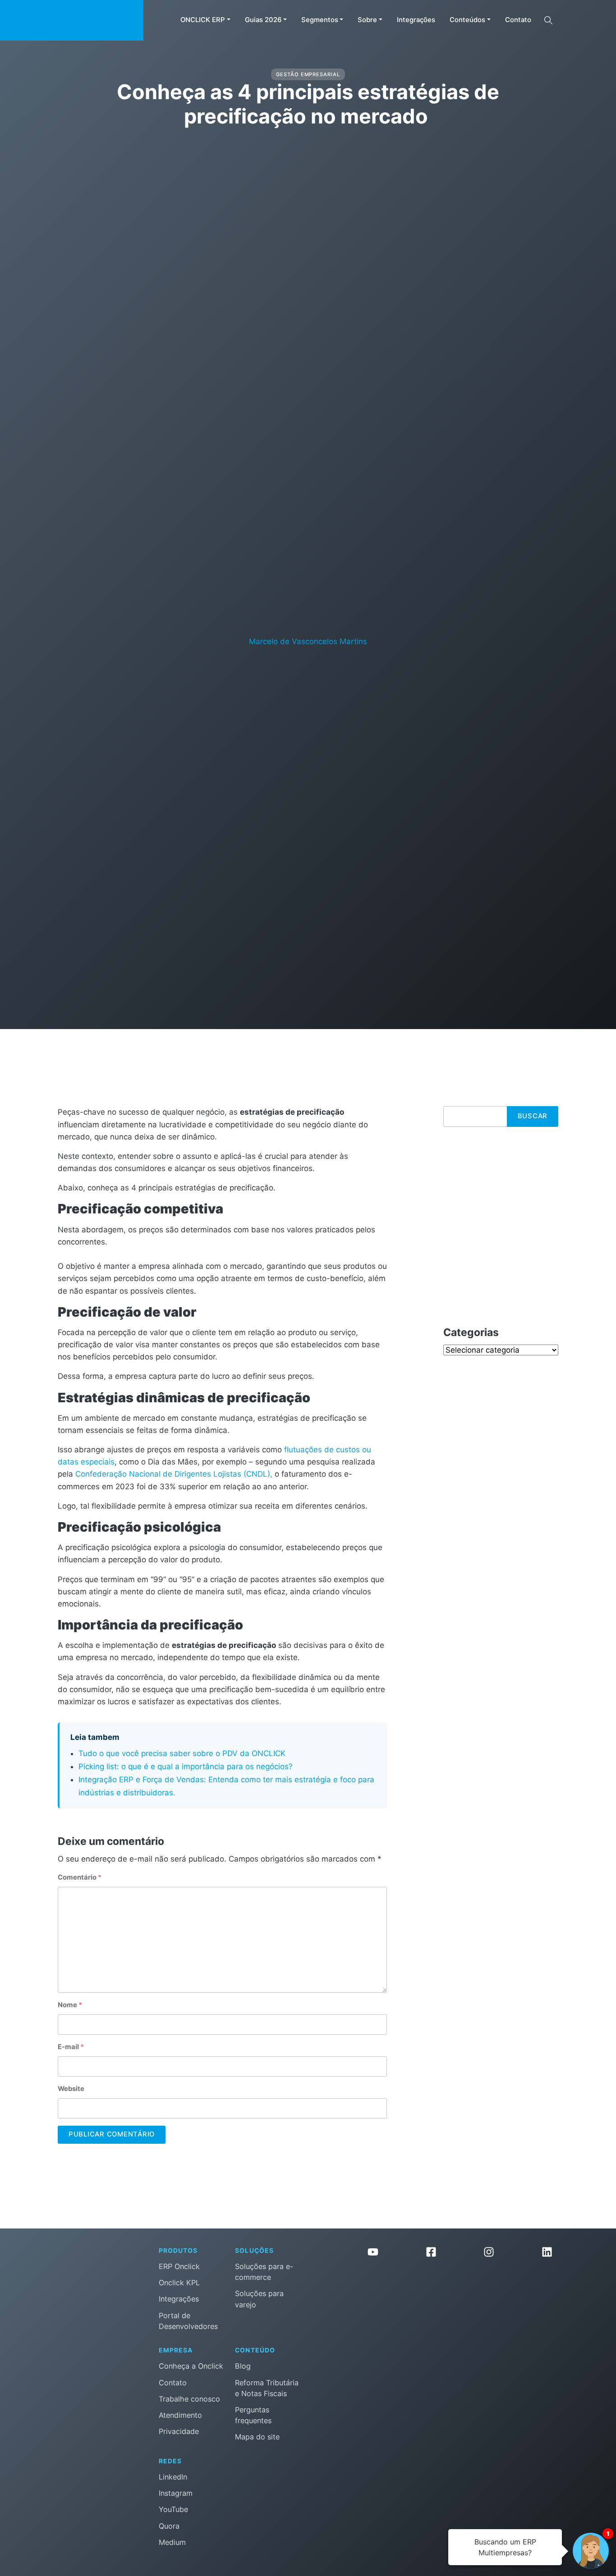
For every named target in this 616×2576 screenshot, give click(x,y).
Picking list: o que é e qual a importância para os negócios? (187, 1766)
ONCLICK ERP (203, 20)
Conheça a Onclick (191, 2366)
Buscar (533, 1116)
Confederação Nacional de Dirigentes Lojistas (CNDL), (174, 1474)
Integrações (416, 20)
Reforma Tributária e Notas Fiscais (267, 2388)
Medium (172, 2542)
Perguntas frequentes (253, 2415)
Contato (518, 20)
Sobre (367, 20)
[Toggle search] (548, 20)
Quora (169, 2526)
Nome (70, 2005)
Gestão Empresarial (308, 74)
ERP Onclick (179, 2266)
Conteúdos (467, 20)
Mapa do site (257, 2437)
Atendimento (180, 2415)
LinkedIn (173, 2477)
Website (71, 2089)
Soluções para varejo (259, 2299)
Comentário (80, 1877)
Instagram (176, 2493)
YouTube (173, 2509)
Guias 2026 (263, 20)
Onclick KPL (179, 2283)
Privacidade (179, 2431)
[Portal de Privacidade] (460, 2304)
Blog (243, 2366)
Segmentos (320, 20)
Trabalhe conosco (189, 2399)
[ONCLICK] (72, 20)
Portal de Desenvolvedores (188, 2321)
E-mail (71, 2047)
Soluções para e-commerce (264, 2272)
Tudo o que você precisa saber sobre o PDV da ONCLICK (182, 1753)
